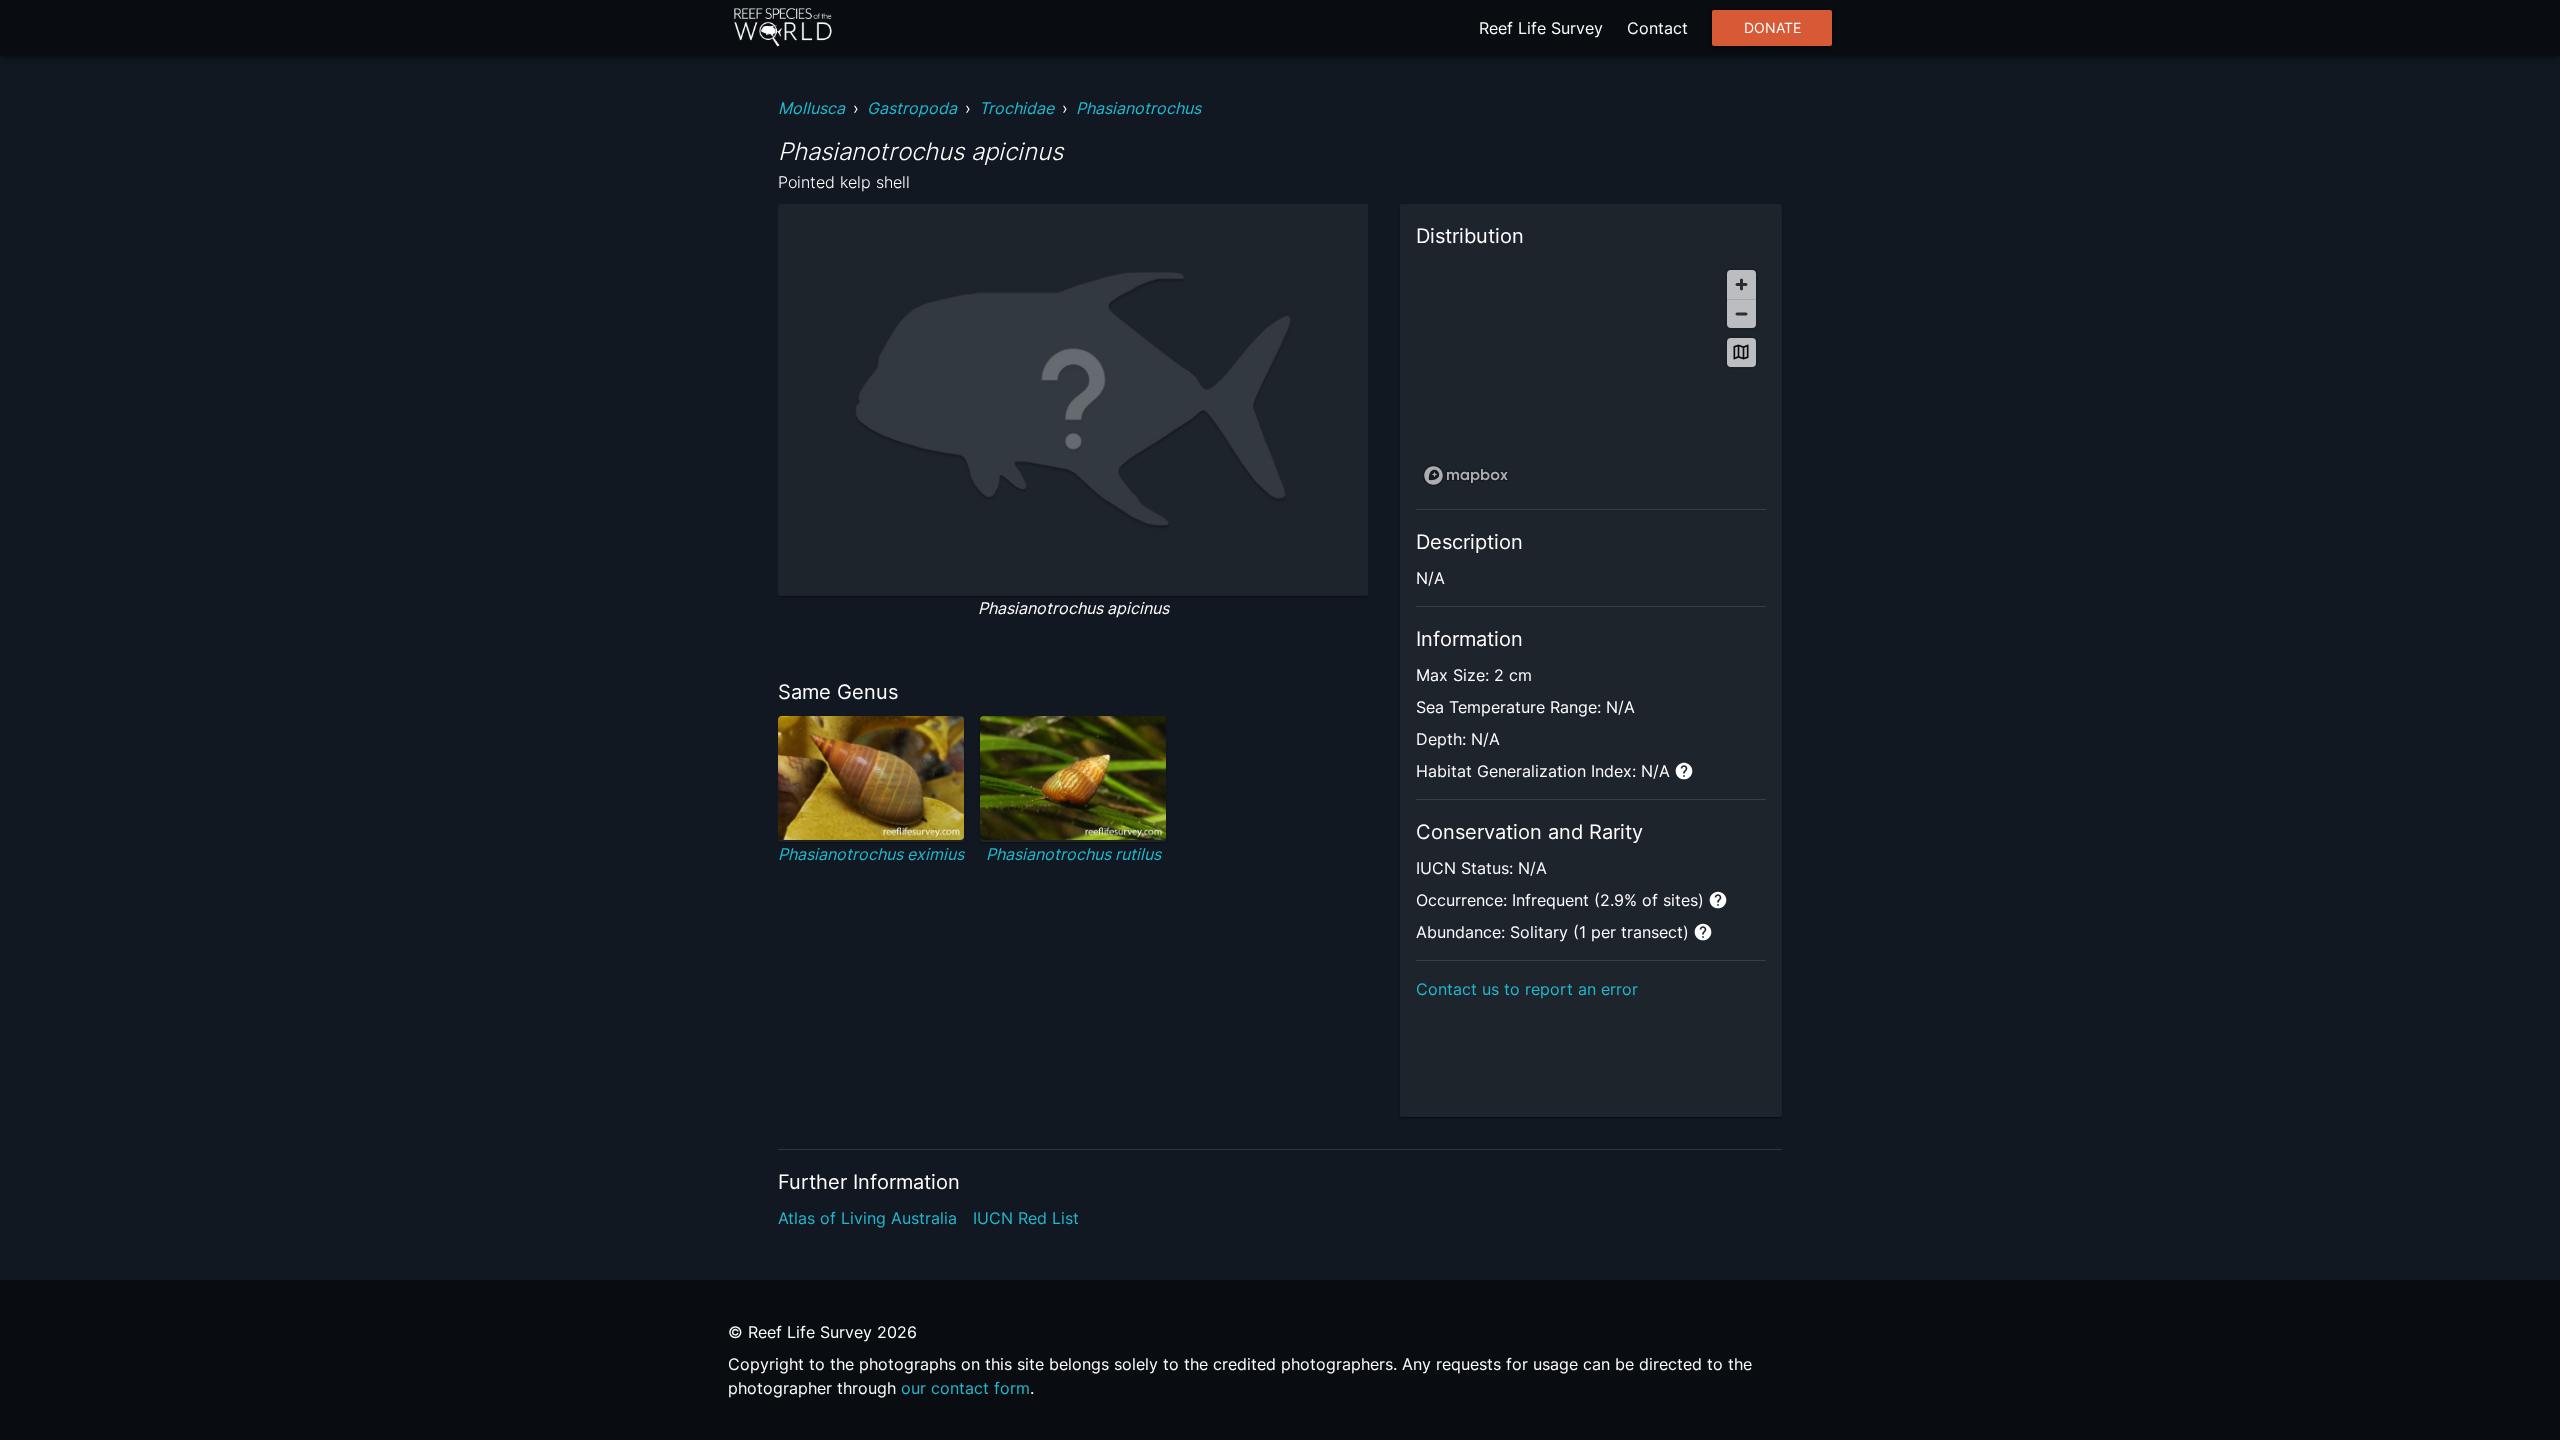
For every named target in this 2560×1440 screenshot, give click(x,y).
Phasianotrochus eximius (871, 854)
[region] (1591, 376)
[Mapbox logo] (1466, 475)
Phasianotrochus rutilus (1073, 854)
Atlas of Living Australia (867, 1218)
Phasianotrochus (1138, 108)
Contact (1657, 28)
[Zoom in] (1741, 284)
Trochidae (1016, 108)
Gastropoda (912, 108)
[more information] (1684, 771)
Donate (1772, 28)
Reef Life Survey (1541, 28)
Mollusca (811, 108)
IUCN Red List (1026, 1218)
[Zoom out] (1741, 313)
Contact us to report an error (1527, 989)
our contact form (965, 1388)
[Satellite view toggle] (1741, 352)
